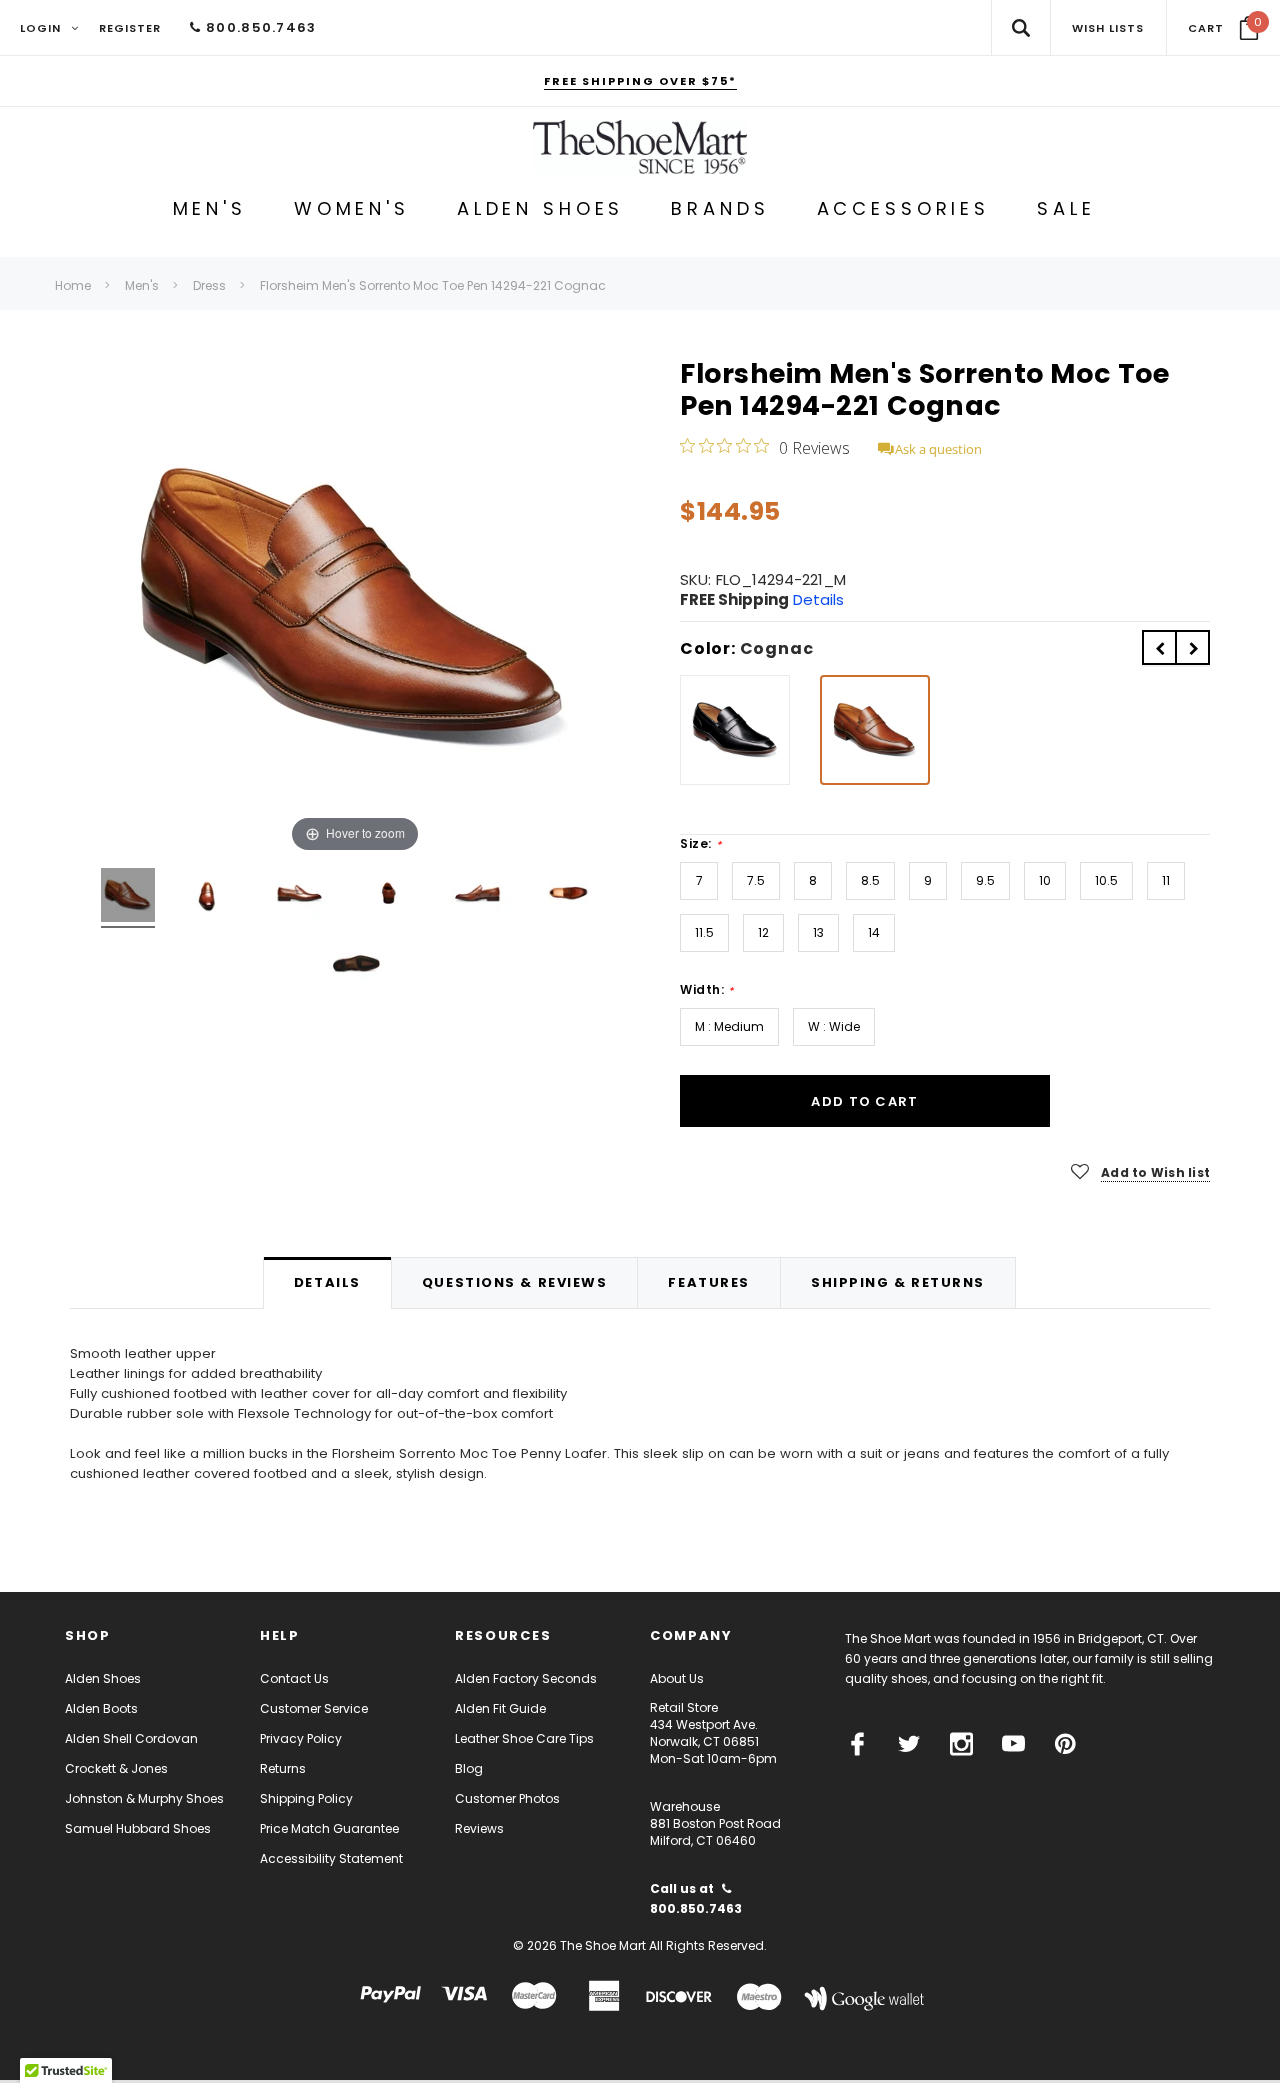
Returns (283, 1768)
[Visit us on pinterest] (1065, 1744)
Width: (707, 990)
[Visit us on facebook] (857, 1744)
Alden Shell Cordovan (131, 1738)
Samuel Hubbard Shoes (138, 1828)
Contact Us (294, 1678)
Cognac (777, 648)
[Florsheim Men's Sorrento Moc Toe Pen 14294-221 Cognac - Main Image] (128, 898)
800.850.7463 (259, 27)
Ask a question (938, 449)
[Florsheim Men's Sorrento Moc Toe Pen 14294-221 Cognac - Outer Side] (205, 898)
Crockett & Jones (116, 1768)
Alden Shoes (103, 1678)
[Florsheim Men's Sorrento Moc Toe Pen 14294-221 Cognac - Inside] (387, 898)
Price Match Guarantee (329, 1828)
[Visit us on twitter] (909, 1744)
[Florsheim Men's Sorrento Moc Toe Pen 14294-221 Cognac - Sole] (355, 968)
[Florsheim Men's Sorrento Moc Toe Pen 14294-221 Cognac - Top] (569, 898)
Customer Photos (507, 1798)
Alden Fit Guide (500, 1708)
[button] (1223, 28)
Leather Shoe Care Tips (524, 1738)
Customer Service (314, 1708)
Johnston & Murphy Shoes (144, 1798)
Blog (469, 1768)
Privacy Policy (301, 1738)
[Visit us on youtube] (1013, 1744)
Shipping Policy (306, 1798)
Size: (700, 844)
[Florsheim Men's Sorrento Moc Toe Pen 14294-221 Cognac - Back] (478, 898)
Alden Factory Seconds (526, 1678)
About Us (677, 1678)
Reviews (479, 1828)
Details (818, 599)
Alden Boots (101, 1708)
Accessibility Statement (331, 1858)
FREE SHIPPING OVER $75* (640, 81)
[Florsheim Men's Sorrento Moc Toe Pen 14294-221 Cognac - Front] (296, 898)
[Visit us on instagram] (961, 1744)
